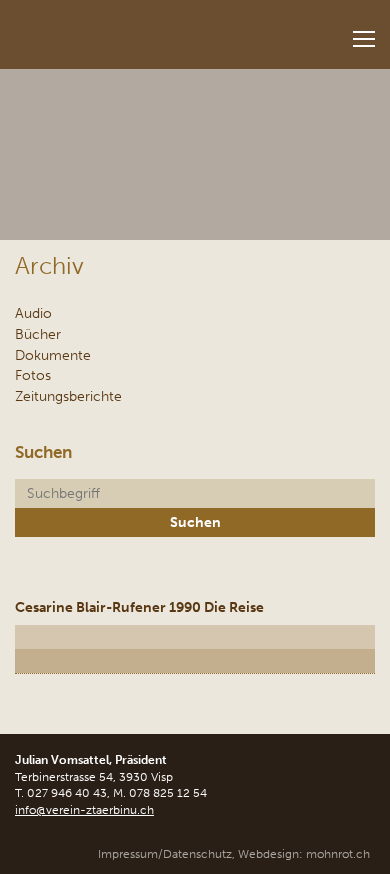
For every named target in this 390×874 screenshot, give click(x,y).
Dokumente (53, 355)
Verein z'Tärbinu (126, 28)
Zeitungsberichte (68, 396)
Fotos (33, 375)
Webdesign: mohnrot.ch (304, 854)
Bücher (38, 334)
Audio (33, 313)
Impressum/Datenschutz (165, 854)
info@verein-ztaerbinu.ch (84, 810)
